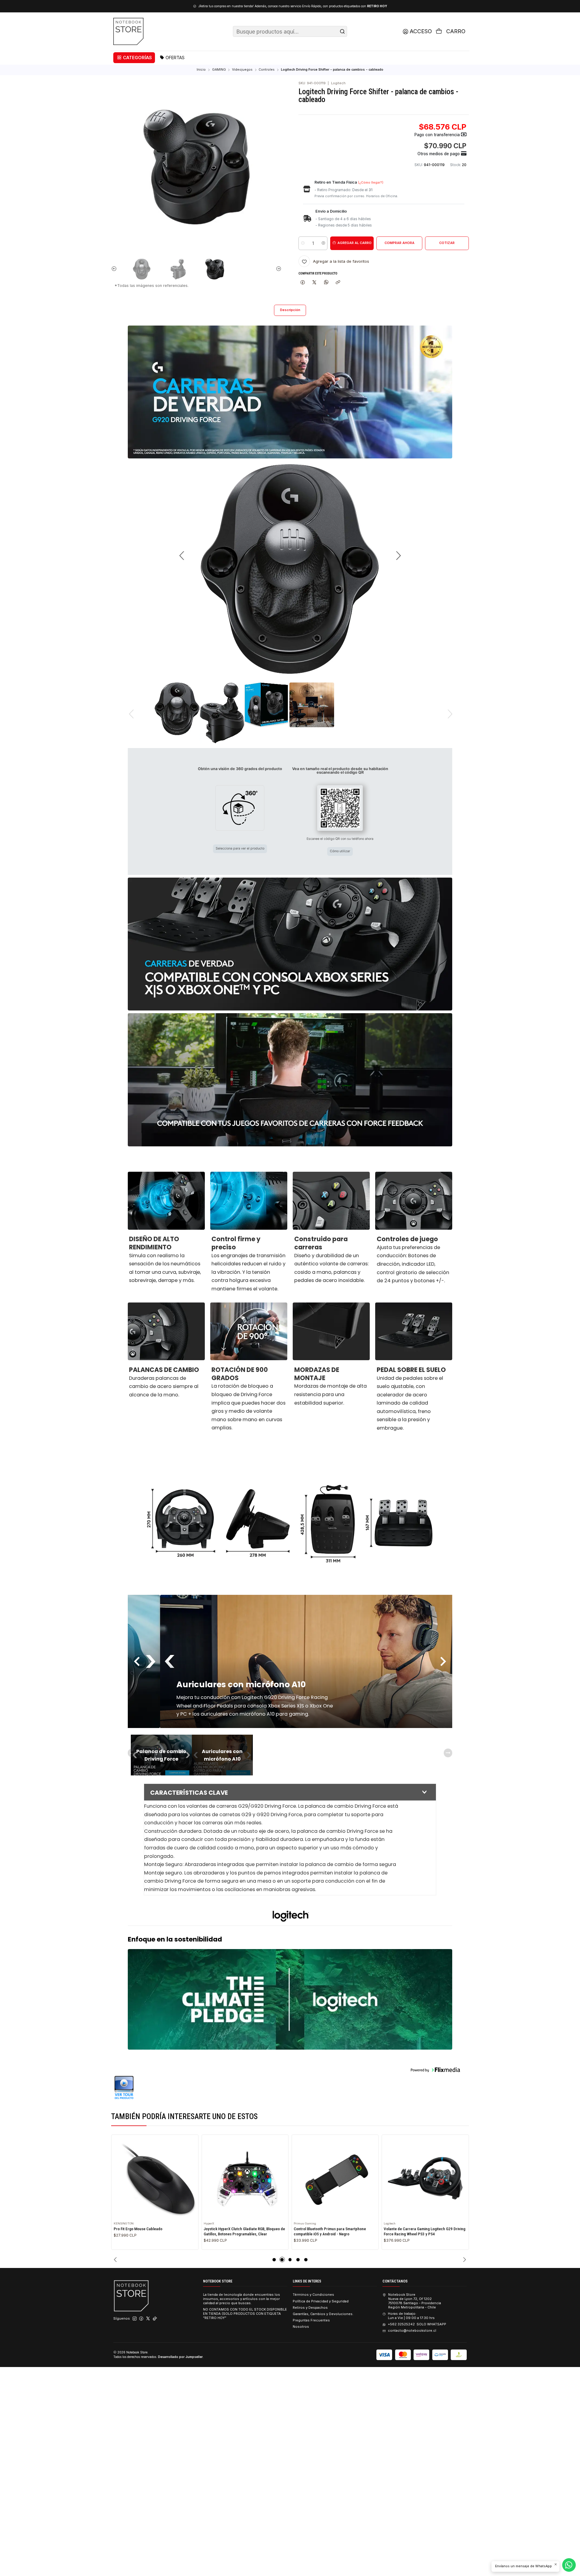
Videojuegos (242, 70)
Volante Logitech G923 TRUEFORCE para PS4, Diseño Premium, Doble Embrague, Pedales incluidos (422, 2234)
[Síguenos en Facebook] (141, 2319)
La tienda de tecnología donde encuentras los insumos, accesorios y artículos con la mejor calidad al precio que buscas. (242, 2299)
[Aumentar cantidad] (323, 243)
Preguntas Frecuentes (311, 2320)
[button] (134, 58)
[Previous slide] (115, 269)
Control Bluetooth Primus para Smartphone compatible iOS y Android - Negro (240, 2231)
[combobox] (290, 31)
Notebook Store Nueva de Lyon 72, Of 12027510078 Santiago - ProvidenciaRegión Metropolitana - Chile (414, 2301)
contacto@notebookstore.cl (412, 2330)
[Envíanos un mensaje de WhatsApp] (569, 2565)
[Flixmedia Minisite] (290, 2088)
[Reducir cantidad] (303, 243)
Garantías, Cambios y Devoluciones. (323, 2314)
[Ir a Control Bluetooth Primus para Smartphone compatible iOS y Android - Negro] (245, 2178)
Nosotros (301, 2327)
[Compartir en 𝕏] (314, 282)
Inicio (201, 70)
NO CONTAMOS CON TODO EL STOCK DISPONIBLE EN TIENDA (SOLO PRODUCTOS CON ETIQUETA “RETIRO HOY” (245, 2314)
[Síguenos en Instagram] (135, 2319)
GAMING (219, 70)
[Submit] (342, 31)
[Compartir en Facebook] (303, 282)
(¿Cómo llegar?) (371, 183)
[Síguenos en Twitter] (148, 2319)
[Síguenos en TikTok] (155, 2319)
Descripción (290, 310)
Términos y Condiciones (313, 2295)
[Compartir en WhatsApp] (326, 282)
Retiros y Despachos (310, 2308)
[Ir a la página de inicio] (128, 31)
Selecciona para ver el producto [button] (240, 848)
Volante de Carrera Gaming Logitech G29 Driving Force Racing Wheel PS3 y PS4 (334, 2231)
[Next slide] (277, 269)
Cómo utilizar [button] (340, 851)
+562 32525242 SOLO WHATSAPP (417, 2324)
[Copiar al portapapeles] (338, 282)
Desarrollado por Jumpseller (180, 2357)
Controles (267, 70)
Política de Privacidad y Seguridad (321, 2301)
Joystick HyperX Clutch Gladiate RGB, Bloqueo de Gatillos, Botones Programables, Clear (154, 2231)
